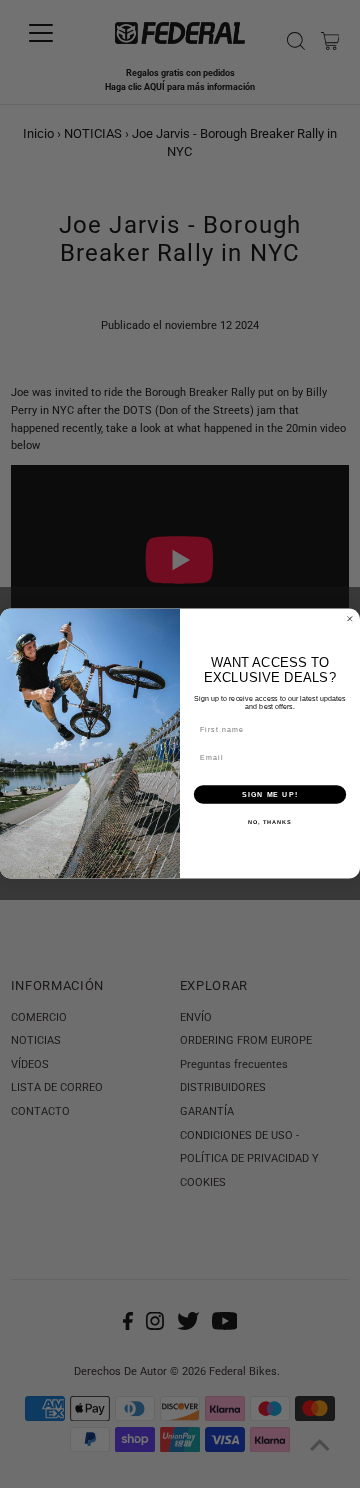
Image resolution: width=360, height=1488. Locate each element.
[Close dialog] (349, 619)
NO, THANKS (270, 822)
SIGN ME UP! (270, 795)
